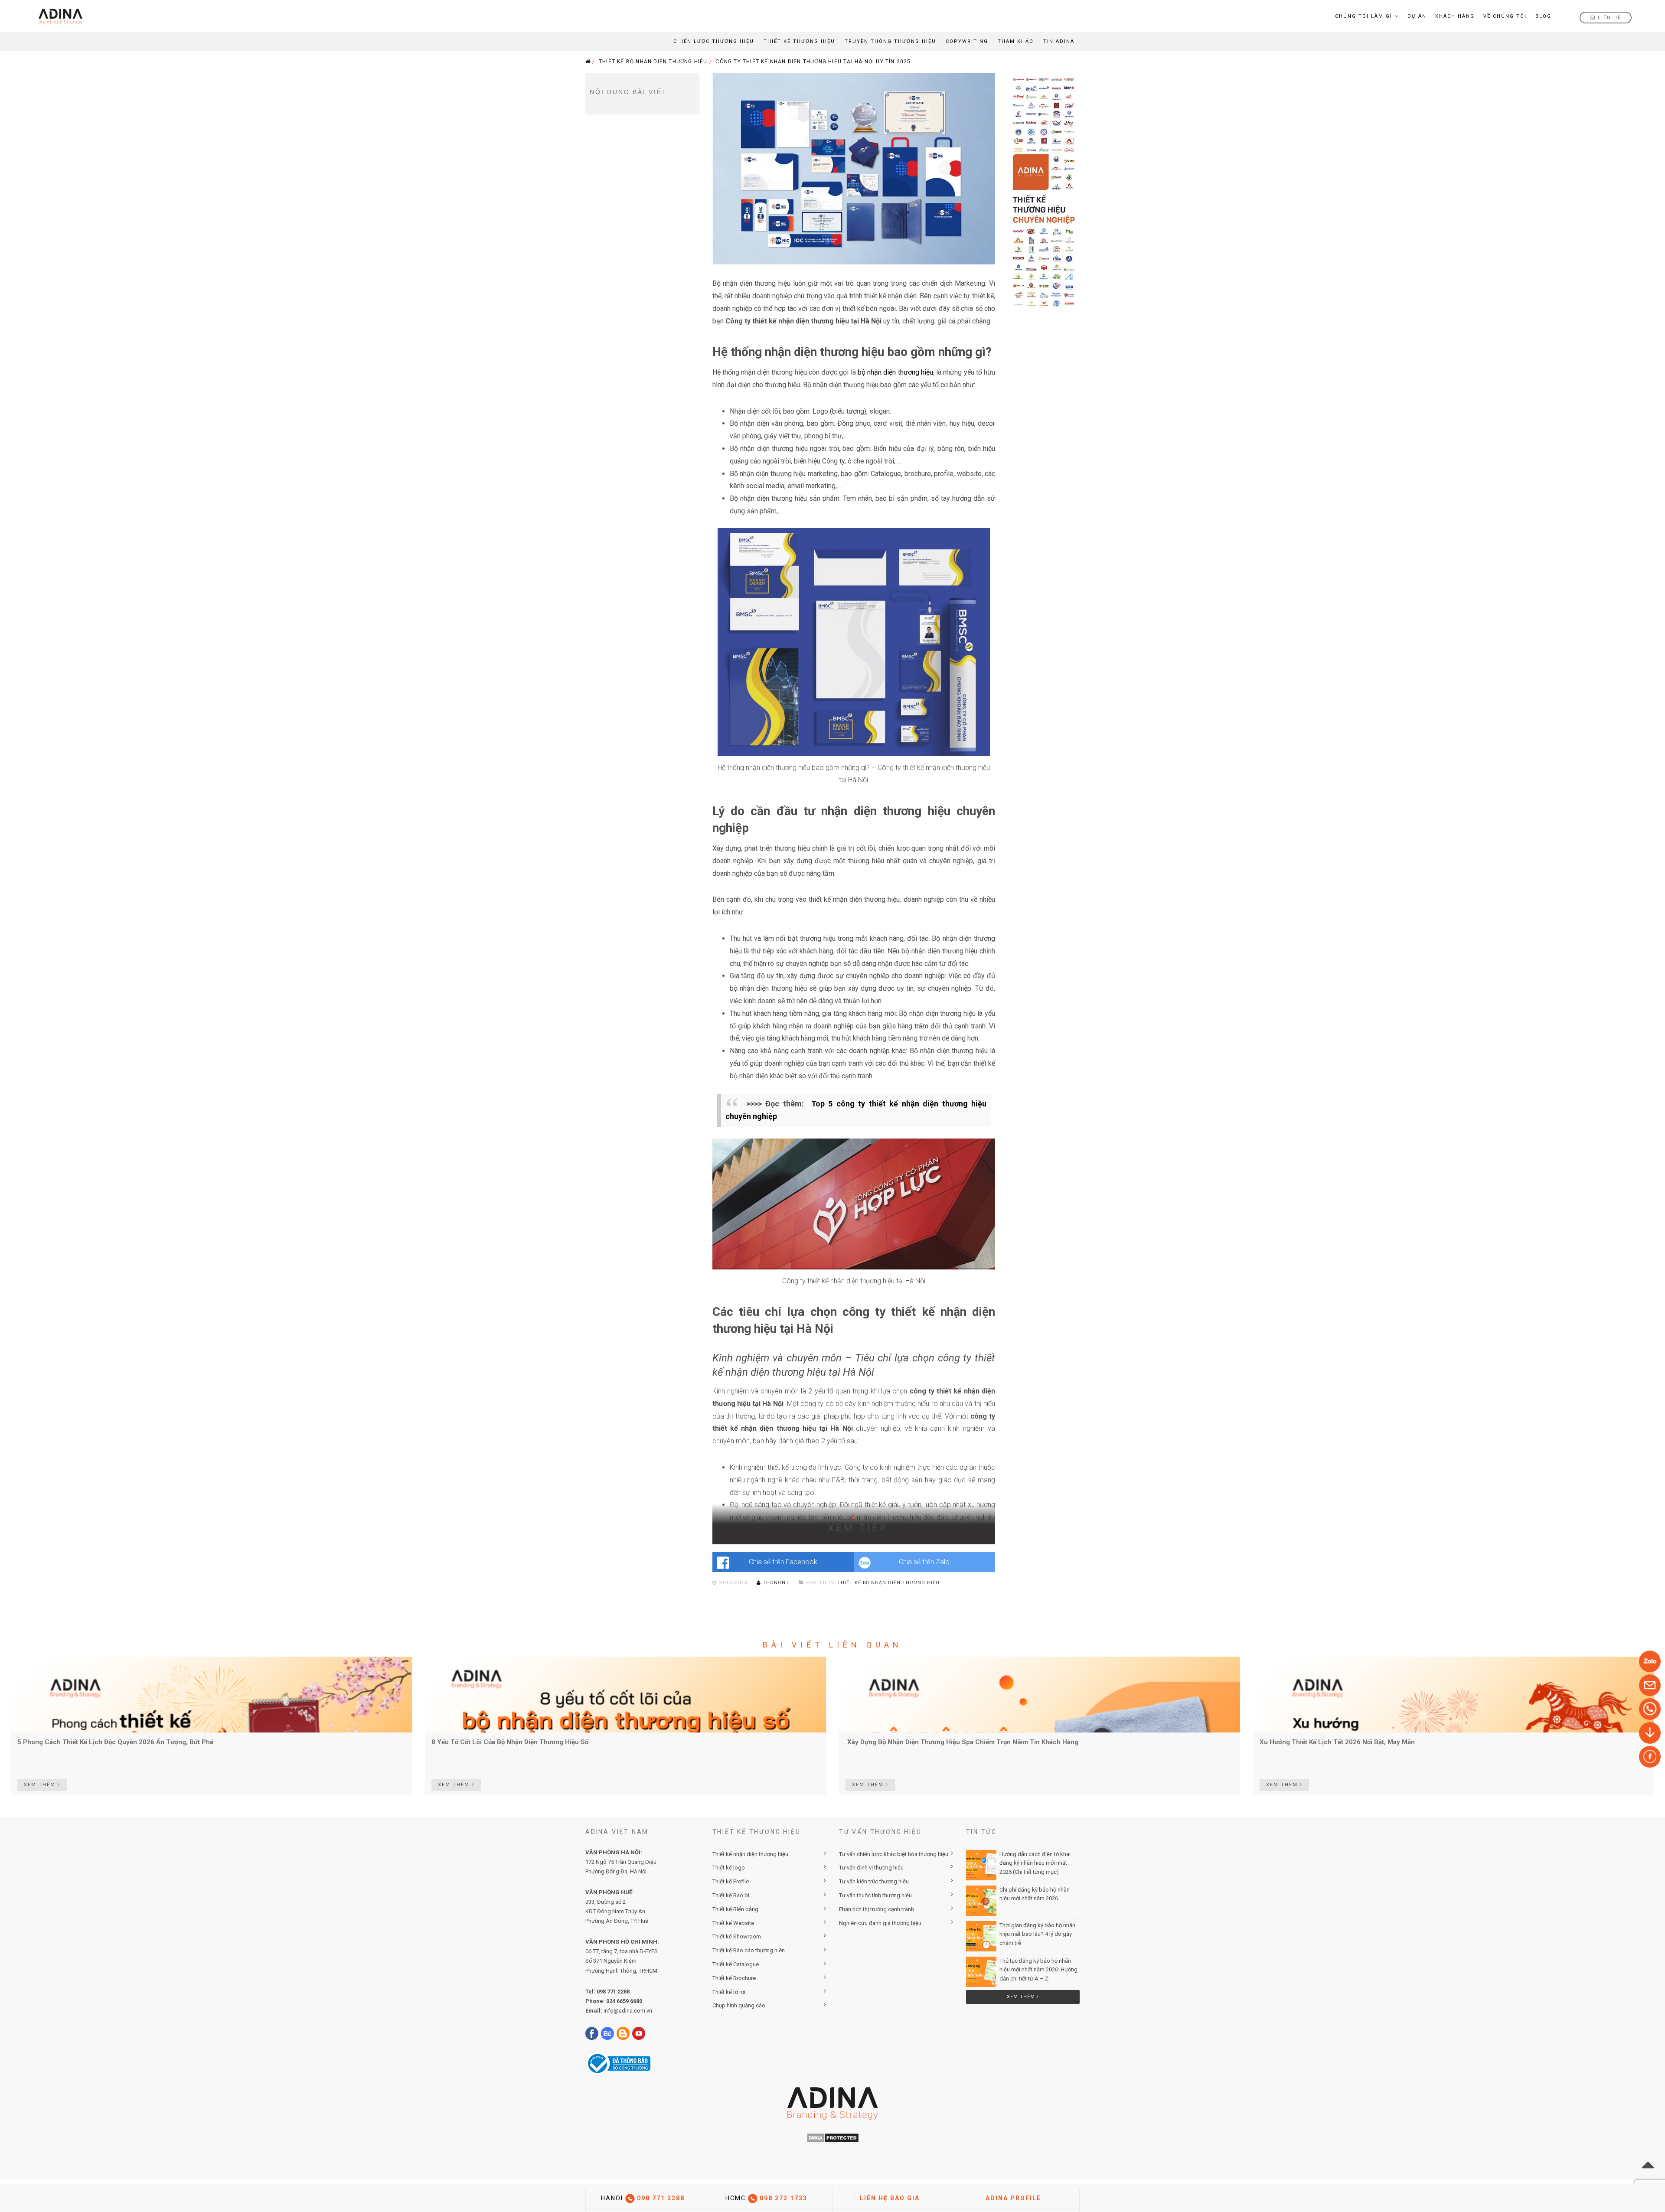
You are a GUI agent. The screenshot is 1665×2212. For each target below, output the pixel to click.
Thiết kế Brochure (734, 1978)
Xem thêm (1022, 1997)
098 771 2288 (613, 1992)
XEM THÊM (41, 1785)
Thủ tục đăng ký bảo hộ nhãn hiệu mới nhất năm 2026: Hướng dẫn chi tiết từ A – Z (1038, 1970)
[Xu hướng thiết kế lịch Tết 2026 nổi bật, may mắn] (1454, 1694)
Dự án (1417, 16)
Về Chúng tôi (1505, 16)
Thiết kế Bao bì (731, 1895)
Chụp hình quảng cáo (739, 2005)
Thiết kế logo (729, 1868)
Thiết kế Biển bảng (735, 1909)
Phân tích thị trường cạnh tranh (877, 1909)
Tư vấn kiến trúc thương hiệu (874, 1881)
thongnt (776, 1583)
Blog (1543, 16)
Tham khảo (1016, 41)
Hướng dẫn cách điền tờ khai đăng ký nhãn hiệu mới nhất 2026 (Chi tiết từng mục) (1035, 1863)
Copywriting (967, 41)
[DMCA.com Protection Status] (833, 2137)
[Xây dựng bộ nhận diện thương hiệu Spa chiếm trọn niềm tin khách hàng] (1040, 1694)
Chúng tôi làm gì (1364, 16)
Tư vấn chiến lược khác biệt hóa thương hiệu (894, 1854)
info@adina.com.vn (628, 2011)
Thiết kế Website (733, 1923)
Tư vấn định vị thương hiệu (871, 1868)
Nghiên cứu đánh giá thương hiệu (880, 1923)
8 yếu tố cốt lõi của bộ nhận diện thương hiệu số (510, 1742)
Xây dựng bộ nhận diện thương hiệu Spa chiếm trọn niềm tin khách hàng (962, 1742)
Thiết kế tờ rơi (729, 1992)
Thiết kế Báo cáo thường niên (749, 1950)
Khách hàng (1455, 16)
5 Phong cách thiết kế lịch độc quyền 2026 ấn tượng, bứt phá (115, 1742)
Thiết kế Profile (731, 1881)
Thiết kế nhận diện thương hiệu (750, 1854)
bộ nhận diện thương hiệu (895, 372)
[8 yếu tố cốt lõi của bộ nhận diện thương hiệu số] (625, 1694)
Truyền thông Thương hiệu (890, 41)
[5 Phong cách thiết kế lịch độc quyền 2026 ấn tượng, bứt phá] (211, 1694)
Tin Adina (1059, 41)
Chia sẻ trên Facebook (783, 1562)
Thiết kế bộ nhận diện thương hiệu (653, 62)
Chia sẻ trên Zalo (924, 1562)
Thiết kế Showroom (737, 1936)
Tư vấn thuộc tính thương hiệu (875, 1895)
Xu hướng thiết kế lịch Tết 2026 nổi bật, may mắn (1337, 1742)
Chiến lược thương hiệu (714, 41)
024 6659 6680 (624, 2001)
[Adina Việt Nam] (58, 16)
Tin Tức (982, 1832)
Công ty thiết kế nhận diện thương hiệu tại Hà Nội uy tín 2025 (813, 62)
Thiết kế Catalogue (736, 1964)
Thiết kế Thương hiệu (799, 41)
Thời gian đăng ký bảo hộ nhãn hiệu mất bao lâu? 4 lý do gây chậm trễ (1037, 1934)
